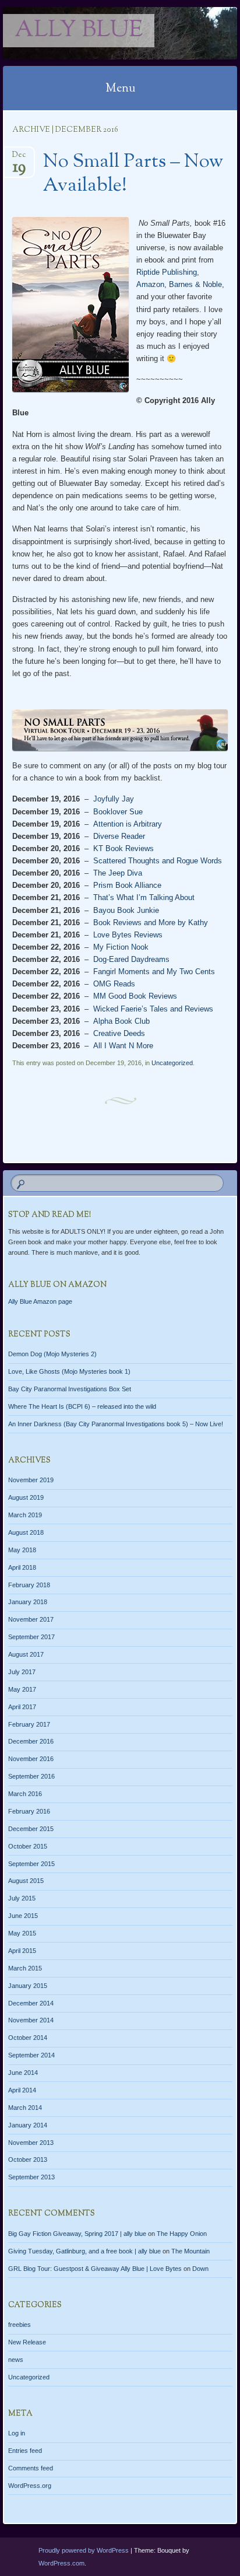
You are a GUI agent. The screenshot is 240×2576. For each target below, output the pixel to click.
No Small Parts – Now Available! (133, 174)
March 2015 (25, 1968)
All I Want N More (123, 1046)
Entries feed (25, 2451)
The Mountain (190, 2251)
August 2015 (26, 1881)
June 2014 (23, 2073)
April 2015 (22, 1951)
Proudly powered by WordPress (84, 2550)
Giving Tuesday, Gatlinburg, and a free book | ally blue (84, 2251)
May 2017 (22, 1689)
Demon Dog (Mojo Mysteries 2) (52, 1354)
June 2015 (23, 1916)
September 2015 (31, 1864)
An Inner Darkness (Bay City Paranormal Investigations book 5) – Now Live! (116, 1424)
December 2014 (31, 2003)
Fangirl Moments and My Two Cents (154, 972)
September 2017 (31, 1637)
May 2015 (22, 1933)
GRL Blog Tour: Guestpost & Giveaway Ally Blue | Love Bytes (95, 2269)
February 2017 (29, 1724)
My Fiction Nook (121, 947)
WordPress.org (30, 2486)
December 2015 (31, 1829)
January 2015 (28, 1986)
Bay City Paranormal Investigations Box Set (70, 1389)
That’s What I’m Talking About (144, 897)
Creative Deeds (119, 1033)
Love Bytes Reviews (128, 935)
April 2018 (22, 1567)
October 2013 (28, 2159)
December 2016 (31, 1741)
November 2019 (31, 1480)
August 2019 (26, 1497)
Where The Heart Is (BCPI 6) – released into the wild (82, 1406)
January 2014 (28, 2125)
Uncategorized (172, 1063)
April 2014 (22, 2090)
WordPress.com (61, 2563)
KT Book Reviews (123, 848)
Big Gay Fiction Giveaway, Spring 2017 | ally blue (77, 2234)
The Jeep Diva (118, 873)
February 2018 (29, 1585)
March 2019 (25, 1515)
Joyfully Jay (114, 799)
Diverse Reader (119, 836)
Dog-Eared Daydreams (131, 959)
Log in (17, 2433)
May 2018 (22, 1550)
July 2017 (22, 1672)
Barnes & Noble (195, 284)
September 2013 (31, 2177)
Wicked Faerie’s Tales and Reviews (153, 1009)
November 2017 (31, 1619)
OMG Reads (114, 984)
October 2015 (28, 1846)
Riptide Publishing (167, 272)
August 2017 (26, 1654)
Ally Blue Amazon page (40, 1301)
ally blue (79, 31)
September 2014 (31, 2055)
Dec (19, 158)
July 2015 (22, 1898)
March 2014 (25, 2108)
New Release (27, 2342)
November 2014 (31, 2020)
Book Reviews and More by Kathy (151, 923)
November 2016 (31, 1759)
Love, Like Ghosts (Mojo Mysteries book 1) (69, 1371)
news (16, 2360)
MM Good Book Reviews (135, 996)
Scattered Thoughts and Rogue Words (158, 861)
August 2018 (26, 1532)
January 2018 (28, 1602)
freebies (20, 2325)
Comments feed (31, 2468)
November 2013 (31, 2143)
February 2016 (29, 1811)
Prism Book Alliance (127, 885)
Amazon (150, 284)
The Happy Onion (182, 2234)
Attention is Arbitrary (128, 824)
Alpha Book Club (121, 1021)
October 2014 (28, 2038)
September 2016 (31, 1776)
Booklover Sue (118, 812)
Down (200, 2269)
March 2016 (25, 1794)
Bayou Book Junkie (126, 910)
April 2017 (22, 1707)
